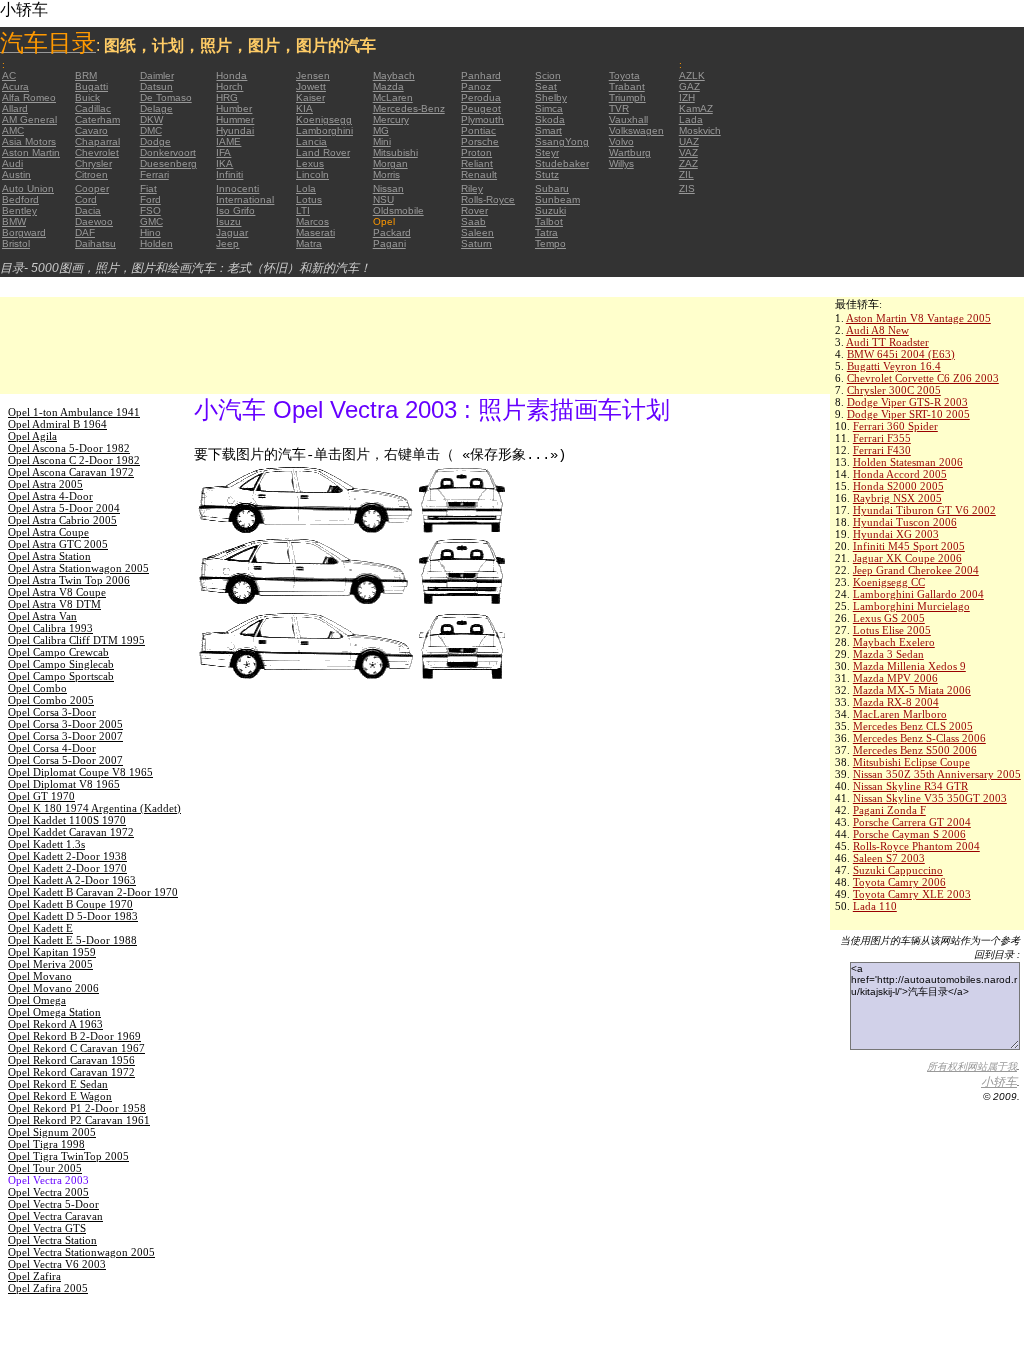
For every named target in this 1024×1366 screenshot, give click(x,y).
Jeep (227, 243)
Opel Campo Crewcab (58, 652)
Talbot (549, 221)
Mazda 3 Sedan (888, 654)
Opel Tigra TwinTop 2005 (68, 1156)
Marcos (312, 221)
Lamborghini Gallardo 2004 (918, 594)
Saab (473, 221)
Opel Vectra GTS (47, 1228)
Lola (306, 188)
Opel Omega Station (54, 1012)
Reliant (477, 163)
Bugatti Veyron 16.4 (894, 366)
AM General (29, 119)
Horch (229, 86)
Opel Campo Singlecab (61, 664)
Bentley (19, 210)
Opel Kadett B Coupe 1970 (70, 904)
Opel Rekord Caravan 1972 (71, 1072)
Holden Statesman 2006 (908, 462)
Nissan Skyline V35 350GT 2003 (930, 798)
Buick (87, 97)
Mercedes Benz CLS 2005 (913, 726)
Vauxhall (628, 119)
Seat (546, 86)
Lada (691, 119)
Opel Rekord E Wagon (60, 1096)
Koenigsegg (324, 119)
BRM (86, 75)
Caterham (97, 119)
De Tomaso (166, 97)
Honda (231, 75)
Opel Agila (32, 436)
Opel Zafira (34, 1276)
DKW (151, 119)
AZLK (692, 75)
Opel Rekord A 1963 (55, 1024)
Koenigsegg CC (889, 582)
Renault (479, 174)
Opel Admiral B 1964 (57, 424)
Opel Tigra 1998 (46, 1144)
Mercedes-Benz (409, 108)
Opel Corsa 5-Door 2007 (65, 760)
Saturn (476, 243)
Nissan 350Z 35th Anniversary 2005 (937, 774)
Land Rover (323, 152)
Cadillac (93, 108)
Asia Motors (29, 141)
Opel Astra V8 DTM (54, 604)
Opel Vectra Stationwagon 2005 (81, 1252)
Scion (548, 75)
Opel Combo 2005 (51, 700)
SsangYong (562, 141)
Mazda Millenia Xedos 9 (909, 666)
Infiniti (229, 174)
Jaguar (232, 232)
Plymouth (482, 119)
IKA (224, 163)
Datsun (156, 86)
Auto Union (28, 188)
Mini (382, 141)
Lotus (309, 199)
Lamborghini (324, 130)
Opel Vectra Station (52, 1240)
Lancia (311, 141)
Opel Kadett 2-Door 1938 (67, 856)
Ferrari (154, 174)
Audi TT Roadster (887, 342)
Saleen (477, 232)
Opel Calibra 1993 (50, 628)
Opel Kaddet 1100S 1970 (67, 820)
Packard (392, 232)
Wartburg (630, 152)
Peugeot (481, 108)
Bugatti (91, 86)
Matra (309, 243)
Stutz (547, 174)
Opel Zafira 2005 (48, 1288)
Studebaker (562, 163)
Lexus (310, 163)
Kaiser (310, 97)
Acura (15, 86)
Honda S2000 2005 (898, 486)
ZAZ (688, 163)
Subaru (552, 188)
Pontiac (478, 130)
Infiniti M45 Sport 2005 (909, 546)
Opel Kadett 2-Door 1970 (67, 868)
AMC (13, 130)
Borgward (24, 232)
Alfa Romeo (29, 97)
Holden (156, 243)
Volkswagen (636, 130)
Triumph (627, 97)
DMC (151, 130)
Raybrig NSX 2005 (897, 498)
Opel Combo (37, 688)
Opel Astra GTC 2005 (58, 544)
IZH (687, 97)
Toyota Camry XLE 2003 (912, 894)
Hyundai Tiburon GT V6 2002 (924, 510)
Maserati (315, 232)
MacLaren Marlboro (900, 714)
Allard (15, 108)
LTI (303, 210)
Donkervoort (168, 152)
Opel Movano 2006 (53, 988)
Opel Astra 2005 (45, 484)
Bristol (16, 243)
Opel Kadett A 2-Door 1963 (72, 880)
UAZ (689, 141)
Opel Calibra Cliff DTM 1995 (76, 640)
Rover (474, 210)
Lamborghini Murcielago (911, 606)
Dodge (155, 141)
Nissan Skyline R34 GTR (910, 786)
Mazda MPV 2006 (895, 678)
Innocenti (237, 188)
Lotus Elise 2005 (892, 630)
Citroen (91, 174)
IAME (228, 141)
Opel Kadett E (40, 928)
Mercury (391, 119)
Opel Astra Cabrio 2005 (62, 520)
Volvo (621, 141)
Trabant (627, 86)
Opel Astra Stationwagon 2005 (78, 568)
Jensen (313, 75)
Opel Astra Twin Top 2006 (69, 580)
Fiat (148, 188)
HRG (227, 97)
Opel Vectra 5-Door (53, 1204)
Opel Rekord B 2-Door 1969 (74, 1036)
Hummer (235, 119)
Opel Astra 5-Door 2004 (64, 508)
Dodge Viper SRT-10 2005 (908, 414)
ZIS (687, 188)
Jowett (311, 86)
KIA (304, 108)
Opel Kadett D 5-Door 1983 (73, 916)
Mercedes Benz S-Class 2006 (919, 738)
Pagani (389, 243)
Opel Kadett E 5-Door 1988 (72, 940)
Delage (156, 108)
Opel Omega (37, 1000)
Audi (12, 163)
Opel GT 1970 (41, 796)
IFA (223, 152)
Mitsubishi (395, 152)
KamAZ (696, 108)
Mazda (388, 86)
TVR (619, 108)
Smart (548, 130)
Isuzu (228, 221)
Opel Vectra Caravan (55, 1216)
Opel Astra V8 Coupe (57, 592)
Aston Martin (31, 152)
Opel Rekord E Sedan (58, 1084)
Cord (86, 199)
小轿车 (999, 1082)
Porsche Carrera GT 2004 (912, 822)
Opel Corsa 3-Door (52, 712)
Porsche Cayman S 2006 (909, 834)
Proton (476, 152)
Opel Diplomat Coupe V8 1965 (80, 772)
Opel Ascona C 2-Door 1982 (74, 460)
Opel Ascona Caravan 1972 (71, 472)
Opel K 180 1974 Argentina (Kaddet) (94, 808)
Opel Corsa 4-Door (52, 748)
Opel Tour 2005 (45, 1168)
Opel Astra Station (49, 556)
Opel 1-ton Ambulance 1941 (74, 412)
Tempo (550, 243)
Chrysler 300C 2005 (894, 390)
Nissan (388, 188)
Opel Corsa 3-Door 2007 (65, 736)
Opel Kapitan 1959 (52, 952)
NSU (383, 199)
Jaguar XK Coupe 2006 (907, 558)
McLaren (393, 97)
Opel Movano (40, 976)
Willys (621, 163)
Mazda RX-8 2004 (896, 702)
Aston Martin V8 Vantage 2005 (918, 318)
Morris (386, 174)
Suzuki (550, 210)
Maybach (394, 75)
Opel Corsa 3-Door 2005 (65, 724)
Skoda (550, 119)
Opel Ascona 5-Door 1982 (69, 448)
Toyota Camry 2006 (899, 882)
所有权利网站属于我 (972, 1066)
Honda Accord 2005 (900, 474)
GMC (151, 221)
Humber (234, 108)
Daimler (157, 75)
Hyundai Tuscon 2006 (905, 522)
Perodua (481, 97)
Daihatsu (95, 243)
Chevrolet (97, 152)
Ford (150, 199)
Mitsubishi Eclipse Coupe (911, 762)
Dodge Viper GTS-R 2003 (907, 402)
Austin (16, 174)
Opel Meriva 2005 (50, 964)
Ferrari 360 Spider (895, 426)
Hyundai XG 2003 (896, 534)
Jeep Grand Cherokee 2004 (916, 570)
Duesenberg (168, 163)
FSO (150, 210)
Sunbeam (557, 199)
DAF (85, 232)
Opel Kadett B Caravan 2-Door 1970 (93, 892)
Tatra (546, 232)
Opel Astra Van (42, 616)
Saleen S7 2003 (889, 858)
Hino (150, 232)
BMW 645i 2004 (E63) (901, 354)
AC (9, 75)
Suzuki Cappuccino (898, 870)
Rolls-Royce (488, 199)
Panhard (481, 75)
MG (381, 130)
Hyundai (235, 130)
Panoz (476, 86)
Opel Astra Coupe (48, 532)
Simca (549, 108)
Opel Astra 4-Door (50, 496)
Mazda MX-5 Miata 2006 (912, 690)
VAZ (688, 152)
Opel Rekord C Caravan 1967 (76, 1048)
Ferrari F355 (882, 438)
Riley (472, 188)
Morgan (390, 163)
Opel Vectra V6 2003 (57, 1264)
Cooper (92, 188)
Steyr (547, 152)
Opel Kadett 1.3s (46, 844)
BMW (14, 221)
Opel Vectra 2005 (48, 1192)
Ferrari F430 (882, 450)
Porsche (480, 141)
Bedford (20, 199)
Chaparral (97, 141)
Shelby (551, 97)
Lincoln (312, 174)
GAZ (689, 86)
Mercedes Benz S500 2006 (915, 750)
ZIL (686, 174)
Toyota (624, 75)
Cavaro (91, 130)
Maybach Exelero (894, 642)
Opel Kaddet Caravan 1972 (71, 832)
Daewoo (94, 221)
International (245, 199)
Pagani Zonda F (889, 810)
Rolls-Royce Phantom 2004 (916, 846)
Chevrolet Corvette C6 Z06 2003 (923, 378)
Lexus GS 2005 (889, 618)
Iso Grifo (235, 210)
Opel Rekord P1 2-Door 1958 (77, 1108)
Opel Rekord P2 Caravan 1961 (79, 1120)
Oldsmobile (398, 210)
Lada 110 (875, 906)
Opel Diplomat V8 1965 (64, 784)
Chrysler (93, 163)
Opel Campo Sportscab (61, 676)
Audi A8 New (877, 330)
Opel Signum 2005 (52, 1132)
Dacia (88, 210)
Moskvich (700, 130)
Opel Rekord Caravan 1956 (71, 1060)
